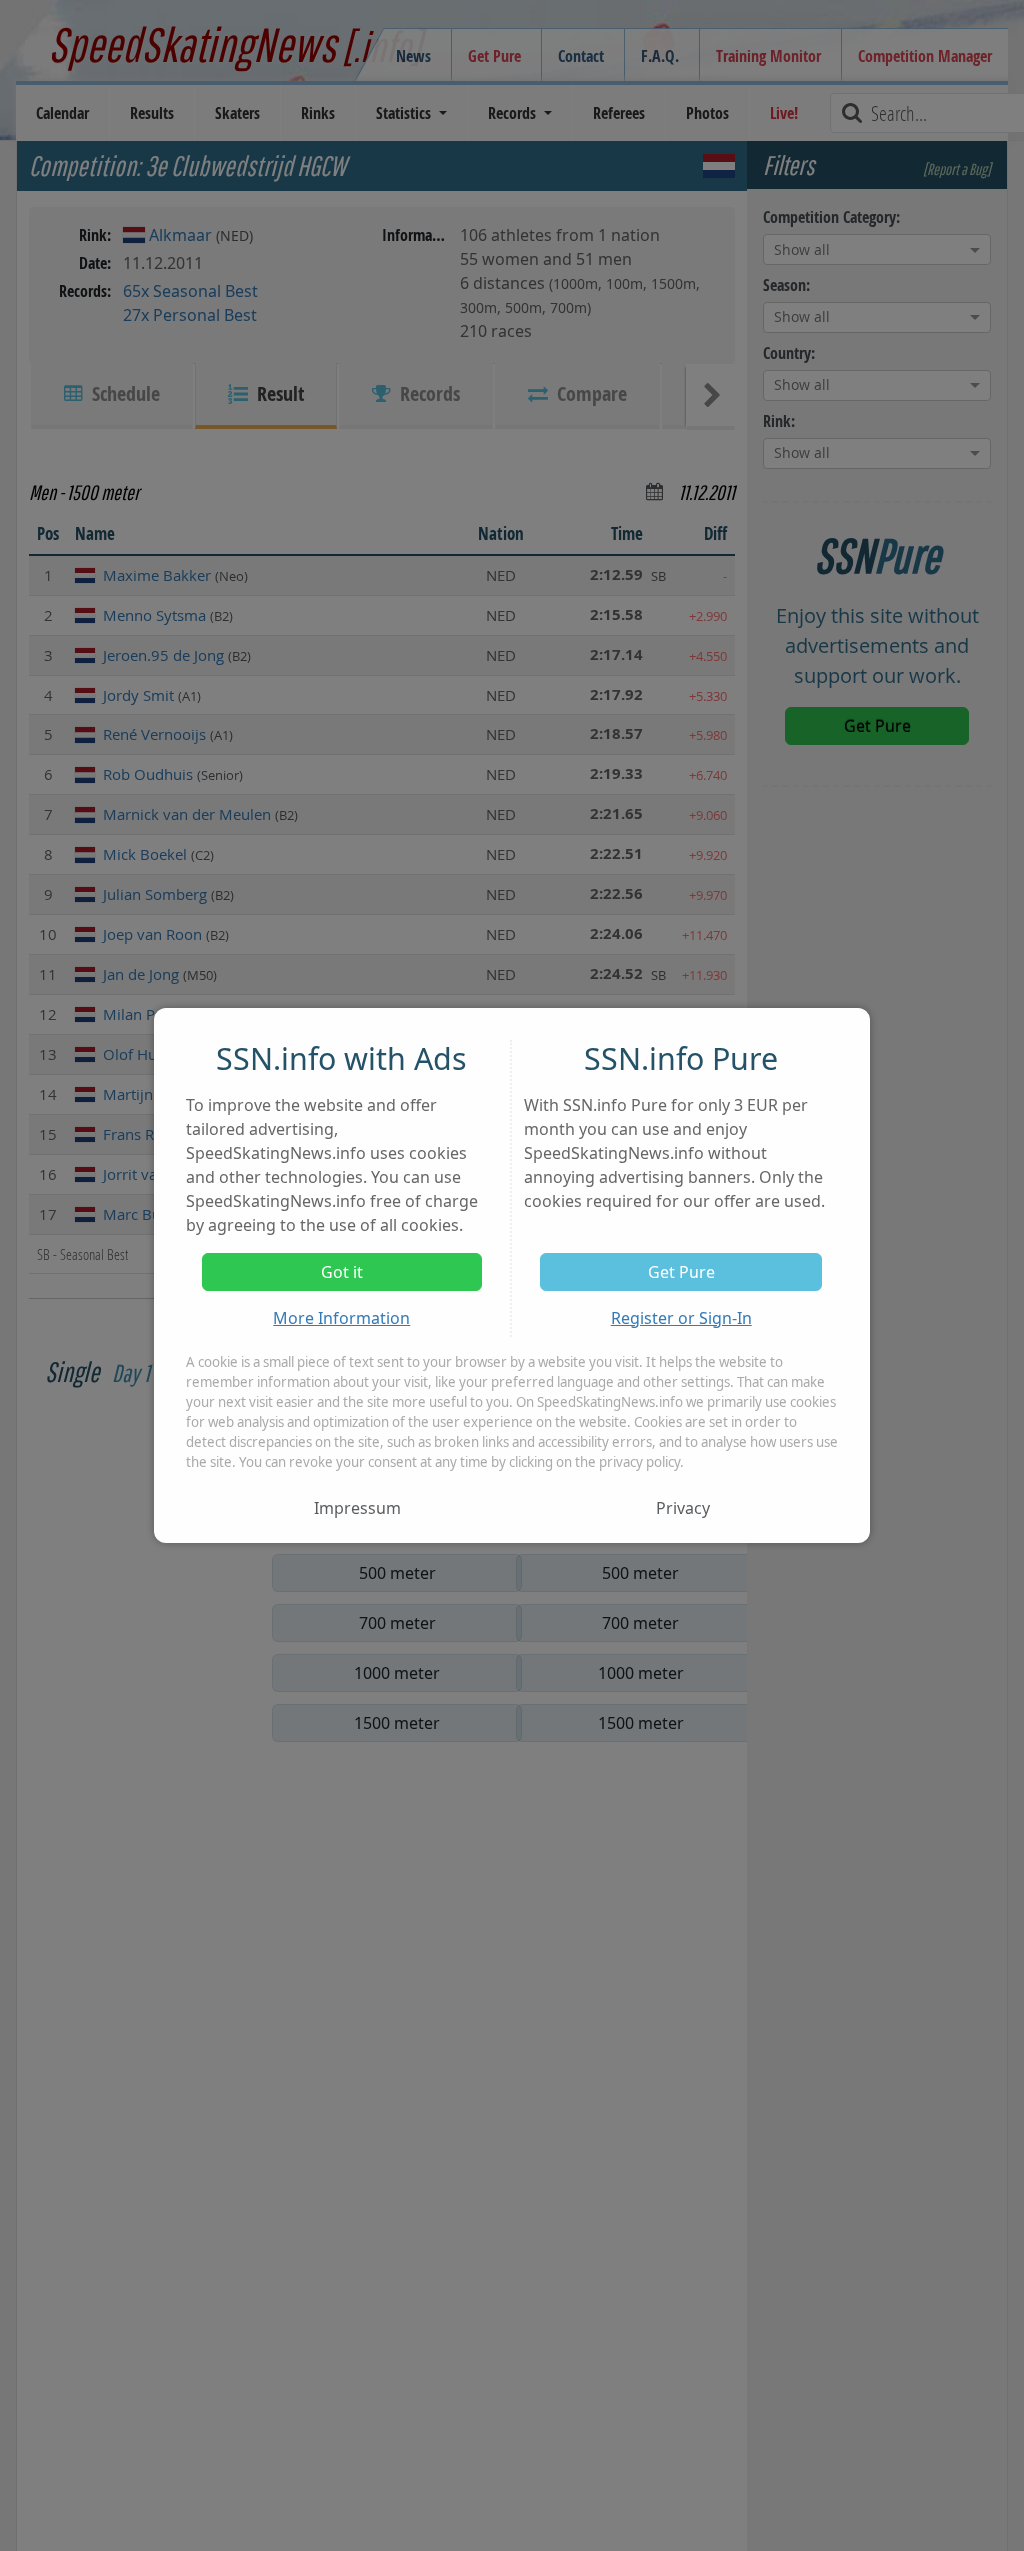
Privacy (683, 1508)
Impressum (357, 1508)
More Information (341, 1318)
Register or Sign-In (681, 1318)
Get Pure (681, 1272)
